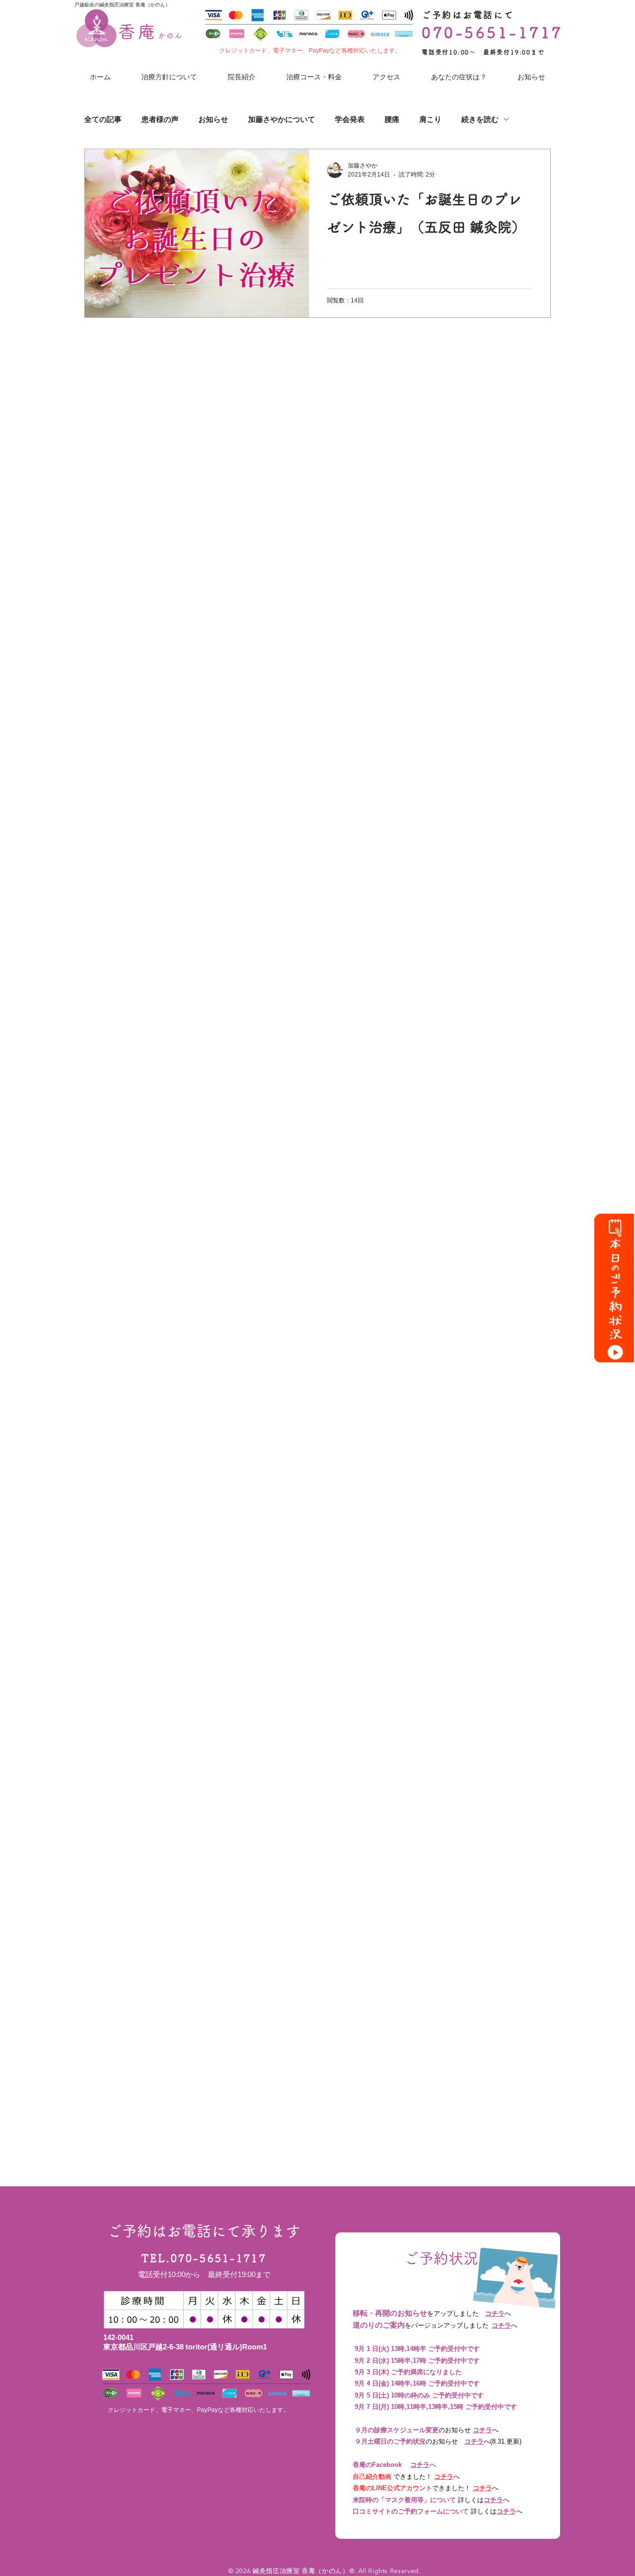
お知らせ (213, 119)
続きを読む (480, 119)
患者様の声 (160, 119)
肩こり (430, 119)
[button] (459, 77)
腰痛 (392, 119)
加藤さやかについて (282, 119)
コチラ (495, 2313)
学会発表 (350, 119)
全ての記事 (103, 119)
